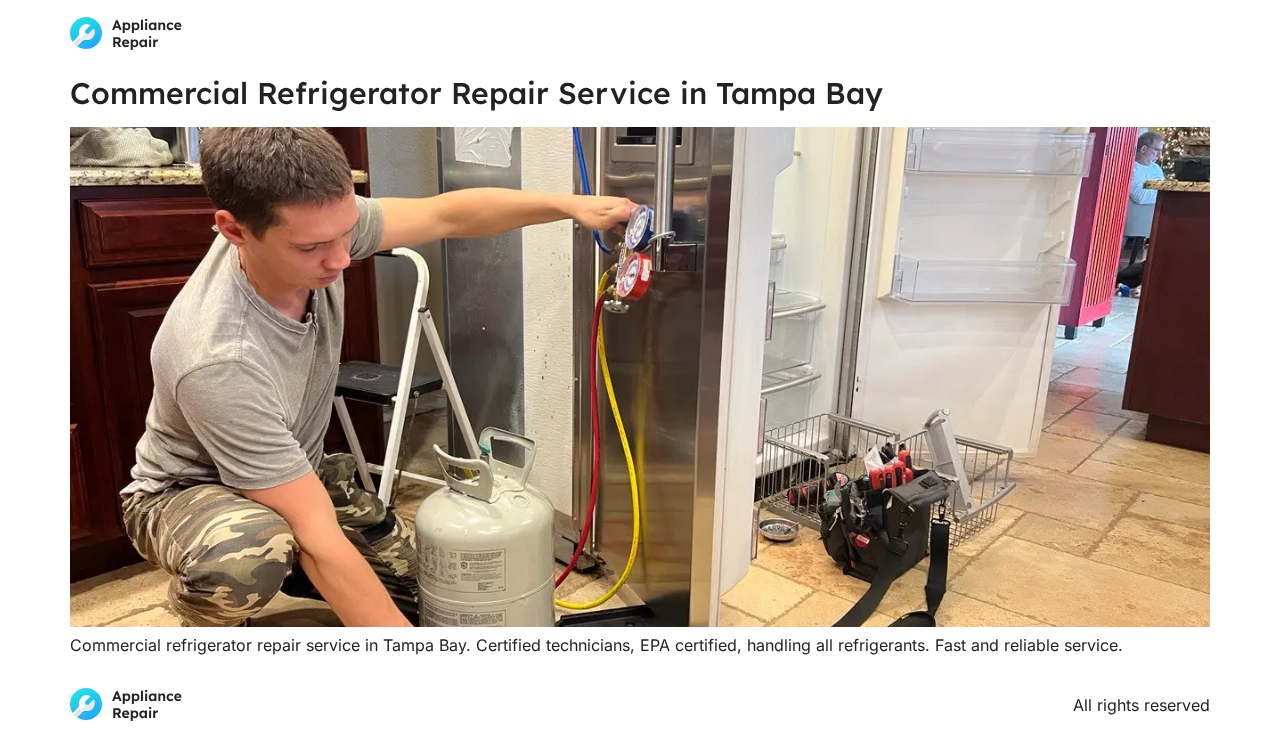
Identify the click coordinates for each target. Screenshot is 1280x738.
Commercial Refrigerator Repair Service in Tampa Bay (476, 93)
